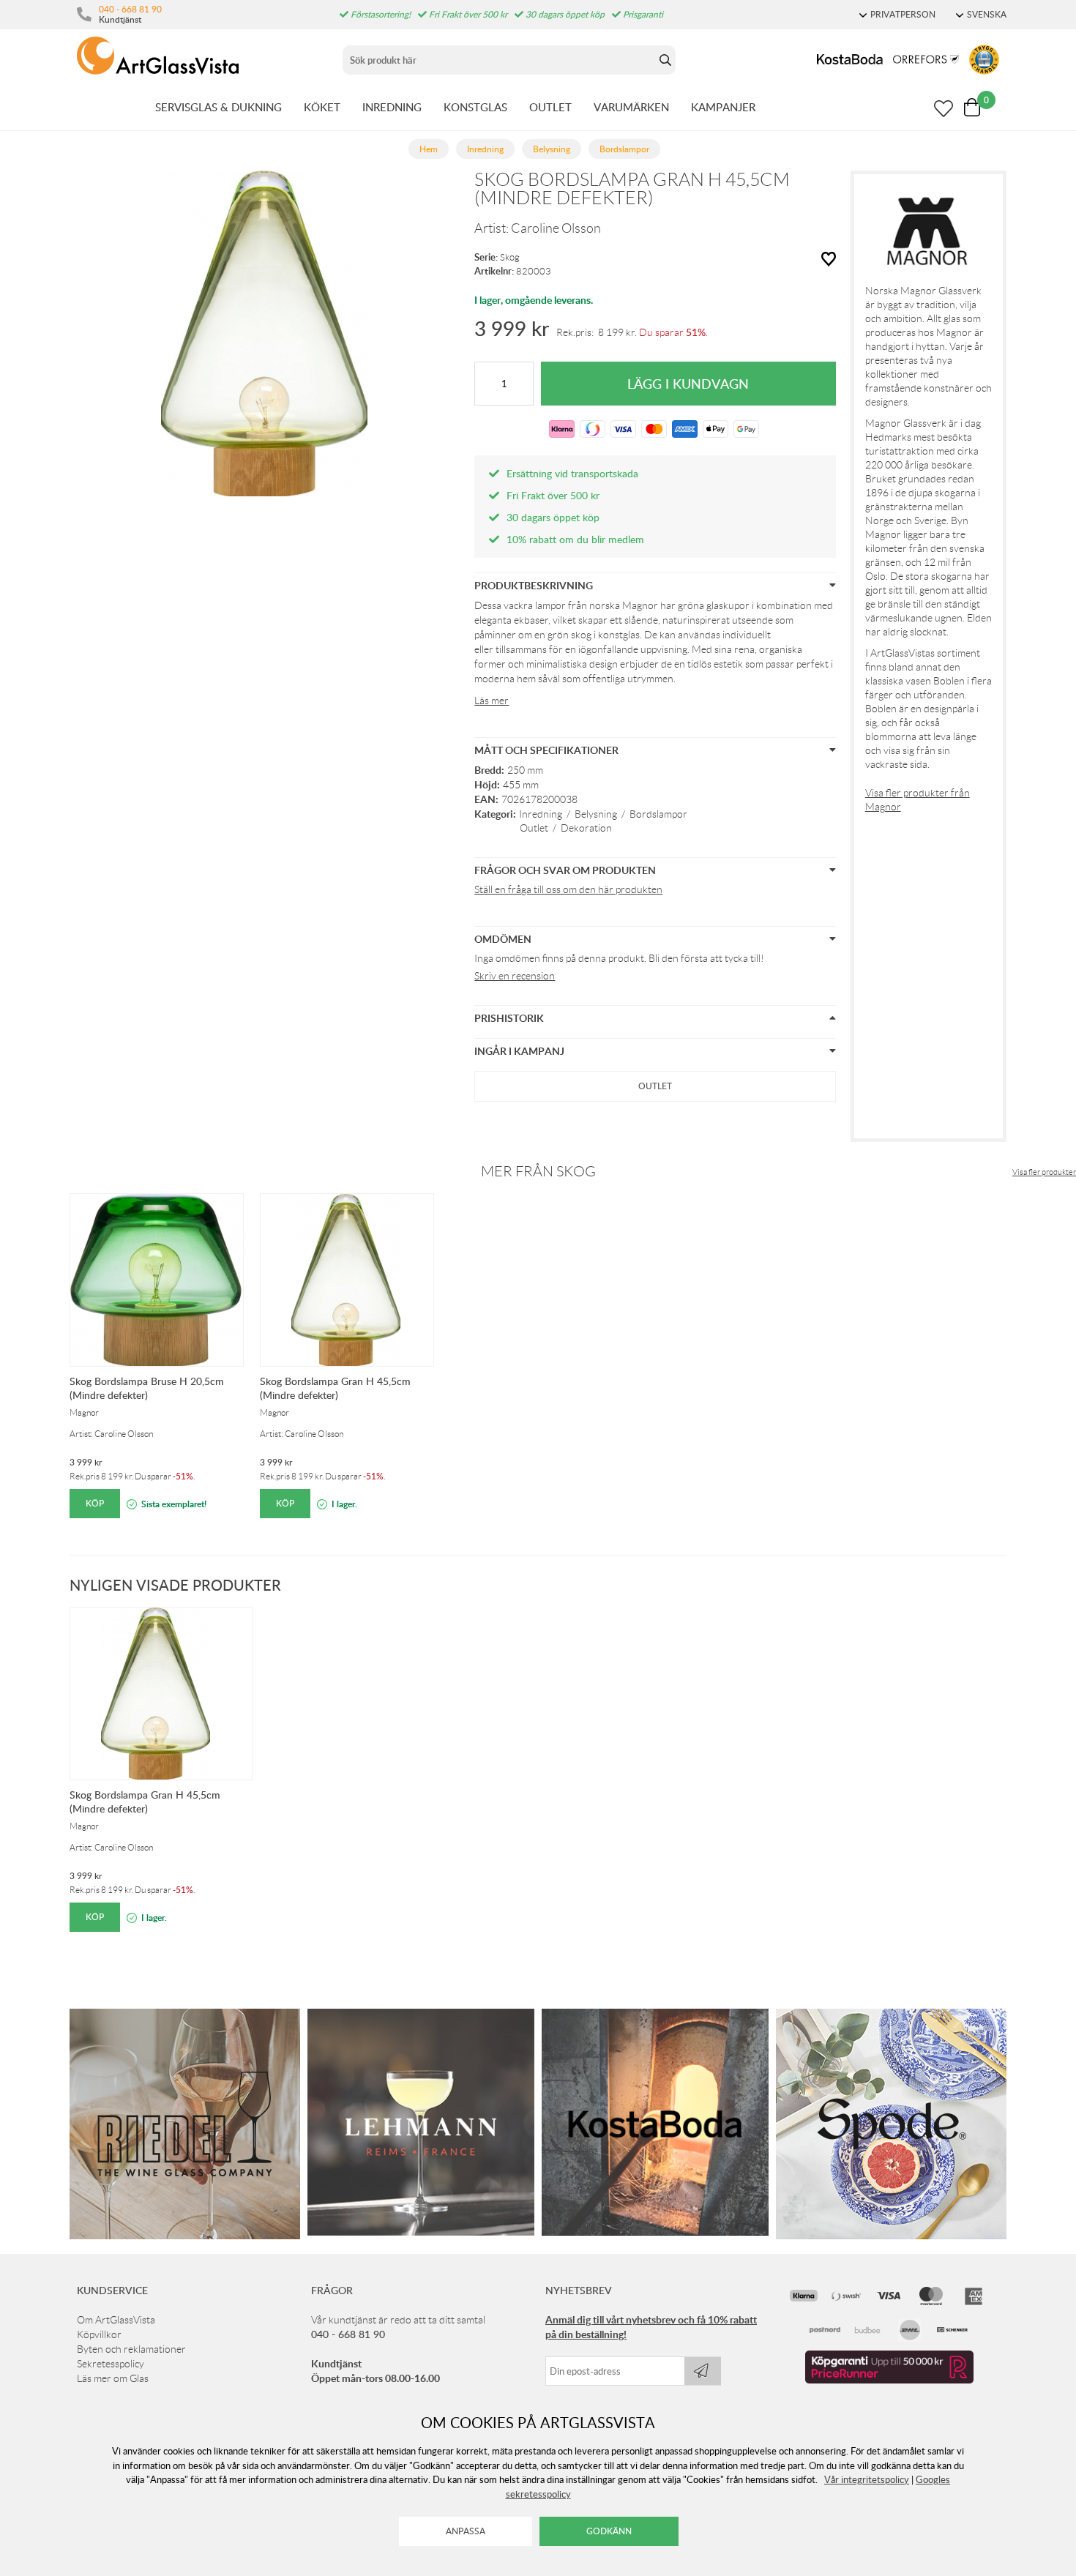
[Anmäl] (703, 2371)
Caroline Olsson (556, 228)
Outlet (534, 828)
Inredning (541, 814)
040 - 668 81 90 (130, 9)
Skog (510, 257)
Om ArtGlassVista (116, 2320)
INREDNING (392, 107)
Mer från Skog (538, 1171)
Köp (95, 1503)
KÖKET (322, 107)
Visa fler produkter (1044, 1172)
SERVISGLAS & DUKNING (218, 107)
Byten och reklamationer (131, 2349)
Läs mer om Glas (113, 2378)
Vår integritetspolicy (867, 2479)
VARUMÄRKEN (631, 107)
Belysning (596, 814)
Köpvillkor (99, 2334)
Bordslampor (658, 814)
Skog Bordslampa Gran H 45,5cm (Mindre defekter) (335, 1388)
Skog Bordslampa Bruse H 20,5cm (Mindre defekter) (147, 1388)
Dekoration (586, 828)
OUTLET (550, 107)
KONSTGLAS (475, 107)
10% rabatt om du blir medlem (575, 539)
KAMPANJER (723, 107)
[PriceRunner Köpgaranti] (889, 2380)
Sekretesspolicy (111, 2364)
